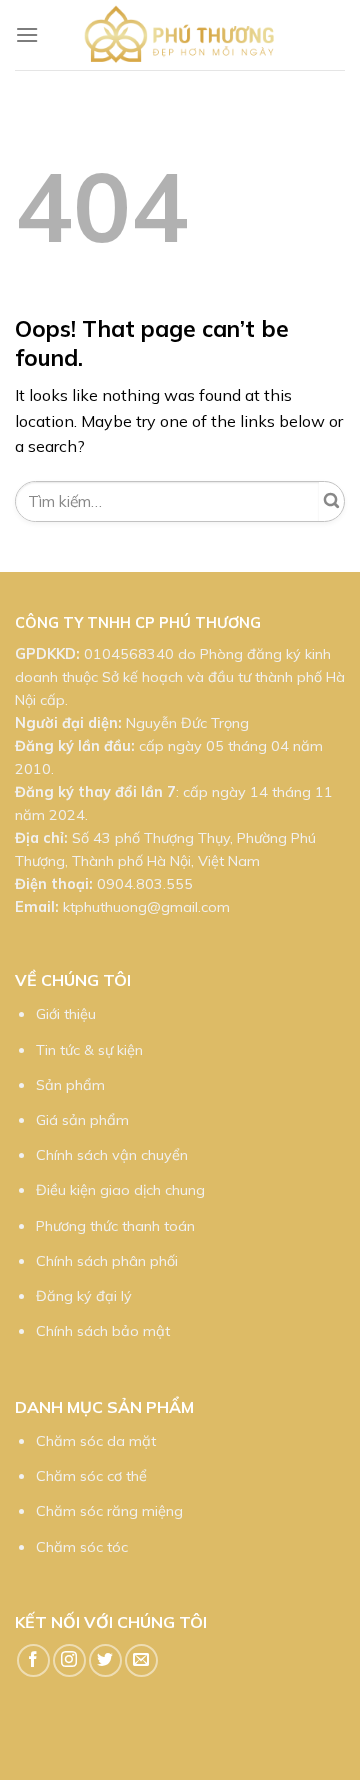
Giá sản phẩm (82, 1120)
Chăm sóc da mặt (96, 1441)
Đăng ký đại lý (84, 1296)
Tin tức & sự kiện (89, 1050)
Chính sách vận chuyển (112, 1155)
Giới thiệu (66, 1014)
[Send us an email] (141, 1660)
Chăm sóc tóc (82, 1547)
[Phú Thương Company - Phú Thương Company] (180, 35)
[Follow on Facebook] (33, 1660)
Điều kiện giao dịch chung (120, 1190)
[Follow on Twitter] (105, 1660)
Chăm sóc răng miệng (109, 1511)
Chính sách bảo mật (103, 1331)
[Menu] (27, 34)
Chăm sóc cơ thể (91, 1476)
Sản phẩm (70, 1085)
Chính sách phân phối (107, 1261)
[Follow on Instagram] (69, 1660)
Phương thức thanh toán (115, 1226)
